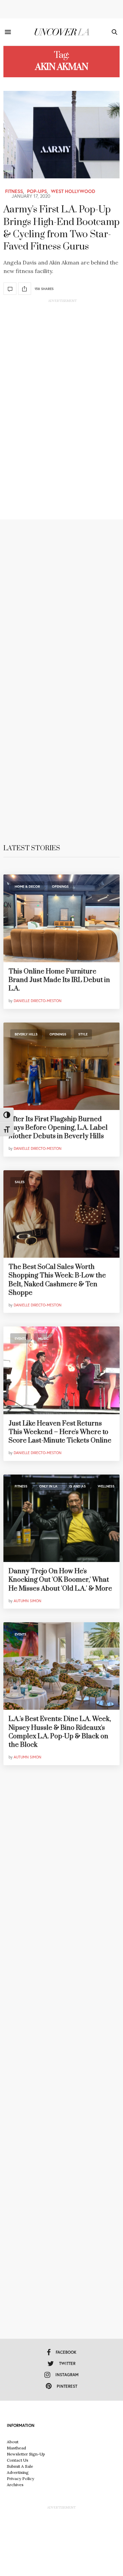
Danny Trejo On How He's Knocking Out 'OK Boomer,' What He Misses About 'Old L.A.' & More (60, 1580)
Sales (20, 1182)
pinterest (67, 2386)
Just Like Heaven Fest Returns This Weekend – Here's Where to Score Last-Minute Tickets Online (60, 1432)
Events (20, 1339)
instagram (67, 2375)
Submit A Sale (20, 2466)
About (13, 2442)
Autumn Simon (28, 1601)
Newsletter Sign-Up (26, 2454)
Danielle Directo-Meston (38, 1001)
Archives (15, 2485)
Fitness (14, 191)
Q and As (78, 1486)
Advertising (18, 2472)
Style (83, 1034)
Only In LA (48, 1486)
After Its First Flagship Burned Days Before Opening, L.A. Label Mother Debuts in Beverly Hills (58, 1128)
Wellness (106, 1486)
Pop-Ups (37, 191)
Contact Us (18, 2460)
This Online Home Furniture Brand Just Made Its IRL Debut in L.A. (59, 980)
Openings (60, 887)
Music (44, 1339)
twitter (67, 2363)
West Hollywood (73, 191)
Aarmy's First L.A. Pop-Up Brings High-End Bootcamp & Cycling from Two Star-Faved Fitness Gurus (61, 228)
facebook (66, 2352)
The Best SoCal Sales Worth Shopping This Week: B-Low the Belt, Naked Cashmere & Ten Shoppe (57, 1280)
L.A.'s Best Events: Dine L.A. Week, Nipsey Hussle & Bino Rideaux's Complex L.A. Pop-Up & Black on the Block (60, 1732)
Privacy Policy (20, 2478)
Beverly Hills (26, 1034)
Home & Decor (27, 887)
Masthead (16, 2448)
